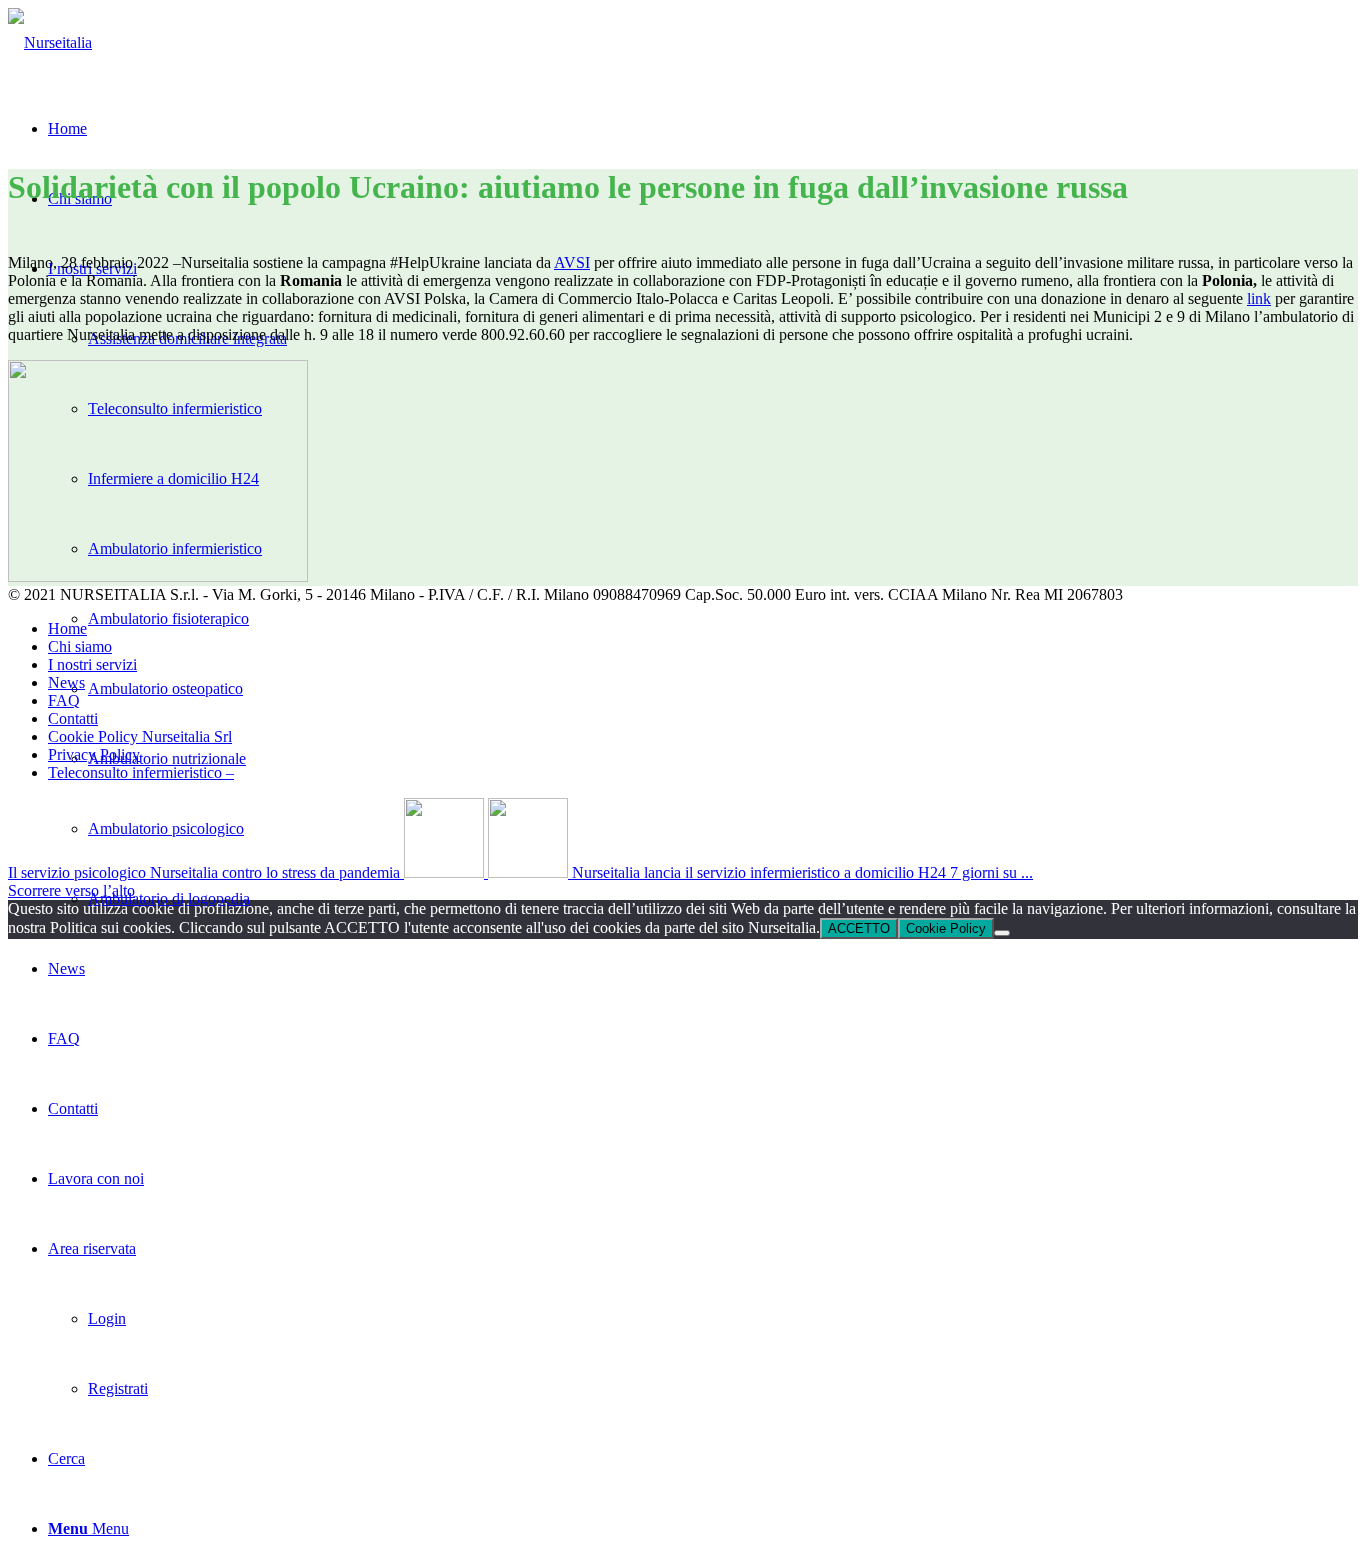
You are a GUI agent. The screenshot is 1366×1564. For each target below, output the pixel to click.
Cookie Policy (946, 928)
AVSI (572, 262)
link (1259, 298)
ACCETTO (859, 928)
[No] (1002, 933)
